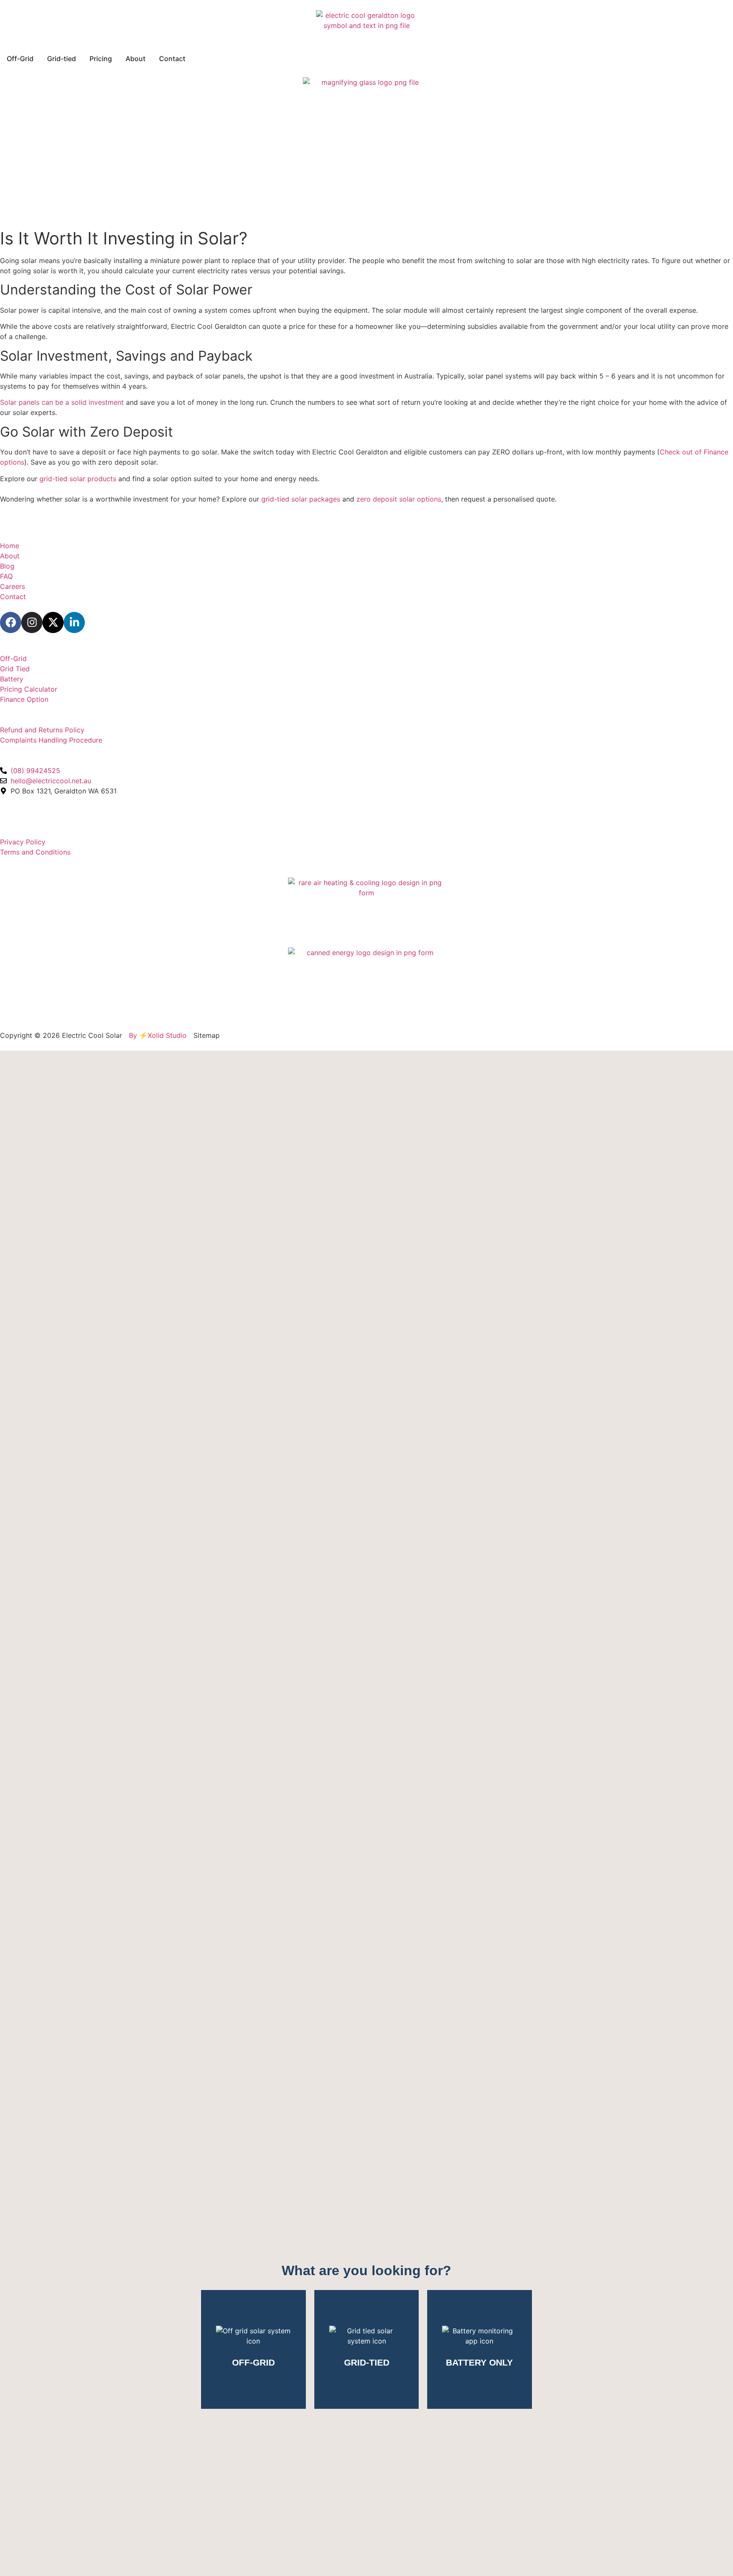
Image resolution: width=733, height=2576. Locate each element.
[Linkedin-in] (74, 622)
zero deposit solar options (399, 499)
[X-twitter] (53, 622)
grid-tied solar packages (301, 499)
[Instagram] (32, 622)
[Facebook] (11, 622)
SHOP (10, 649)
